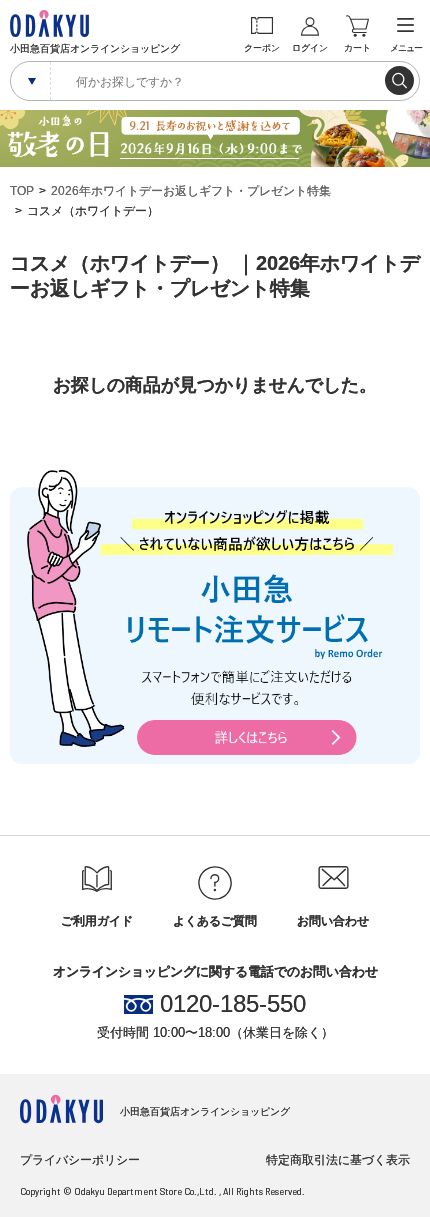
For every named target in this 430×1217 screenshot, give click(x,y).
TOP (22, 191)
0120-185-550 (233, 1004)
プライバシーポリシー (80, 1160)
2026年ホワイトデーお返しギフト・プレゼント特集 (191, 191)
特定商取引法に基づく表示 (338, 1160)
